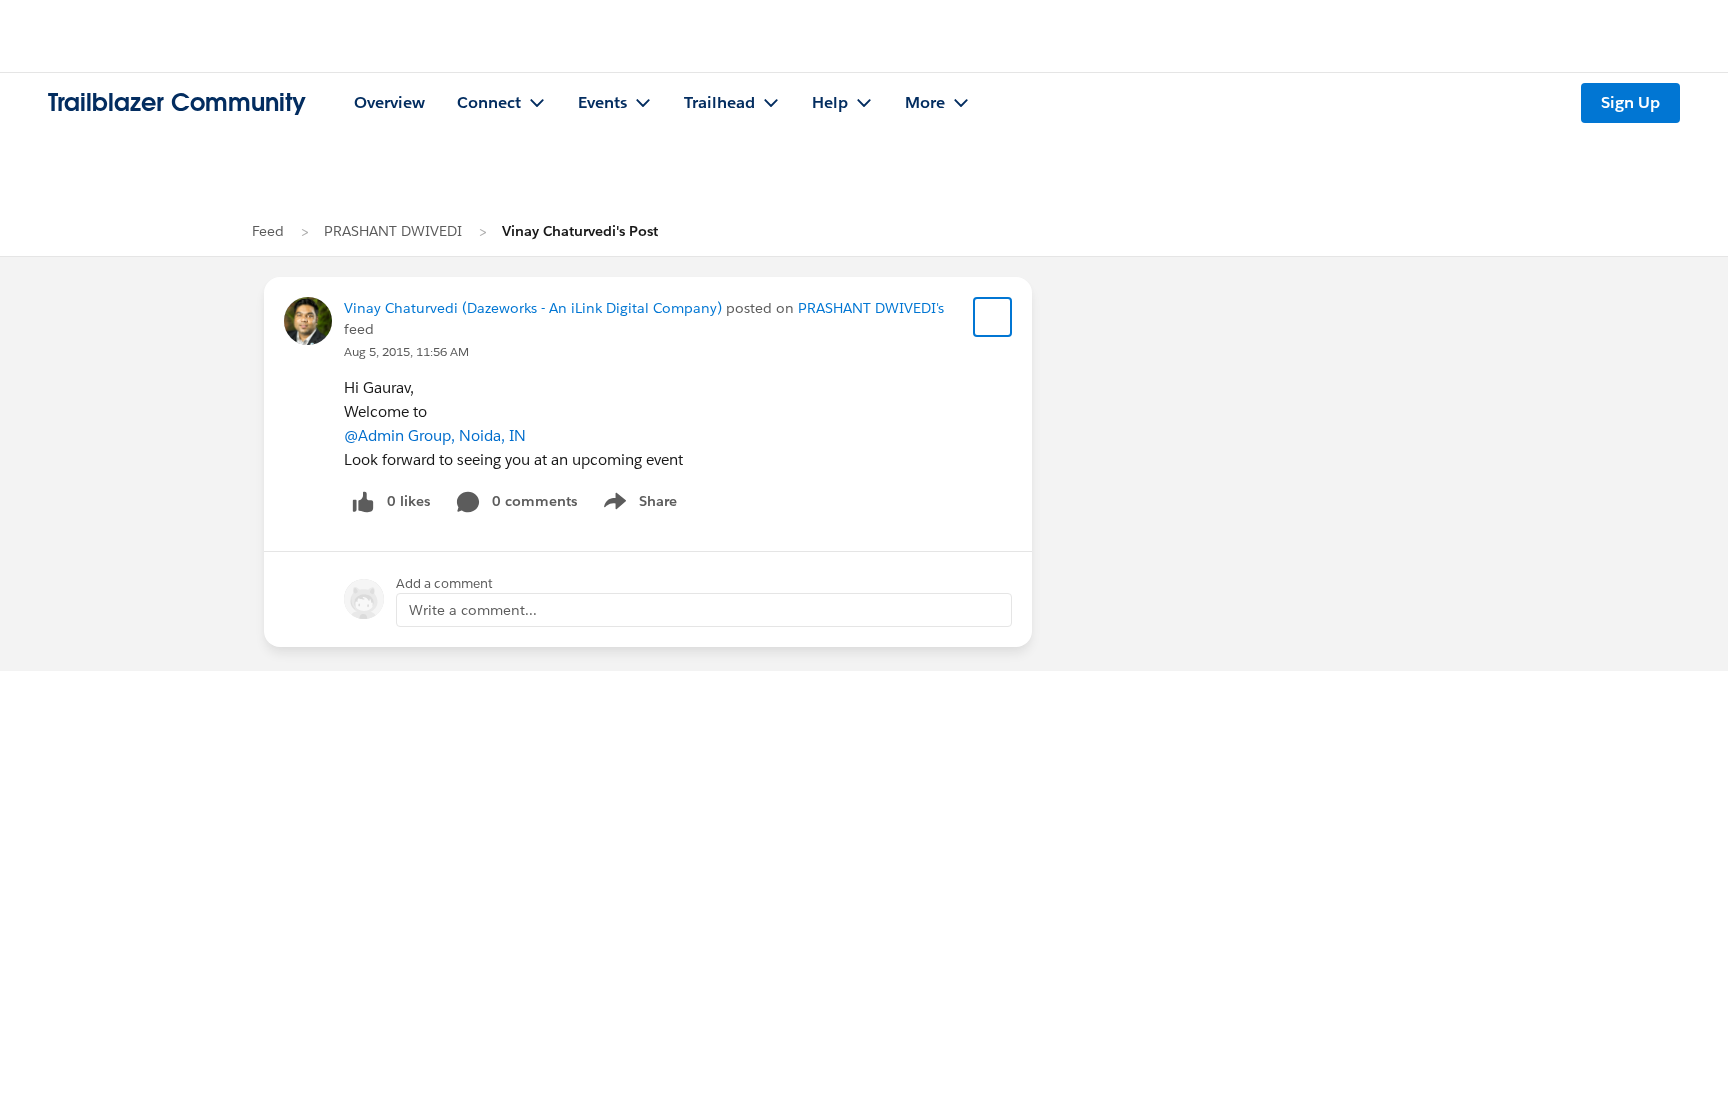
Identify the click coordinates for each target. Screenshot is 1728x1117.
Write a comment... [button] (473, 610)
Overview (389, 102)
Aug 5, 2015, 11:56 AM (406, 351)
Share (637, 505)
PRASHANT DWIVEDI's (871, 308)
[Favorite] (993, 317)
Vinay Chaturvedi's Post (580, 231)
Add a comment (444, 583)
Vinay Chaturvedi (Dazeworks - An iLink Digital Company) (533, 308)
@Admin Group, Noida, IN (435, 435)
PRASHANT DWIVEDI (393, 231)
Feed (268, 231)
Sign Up (1630, 102)
